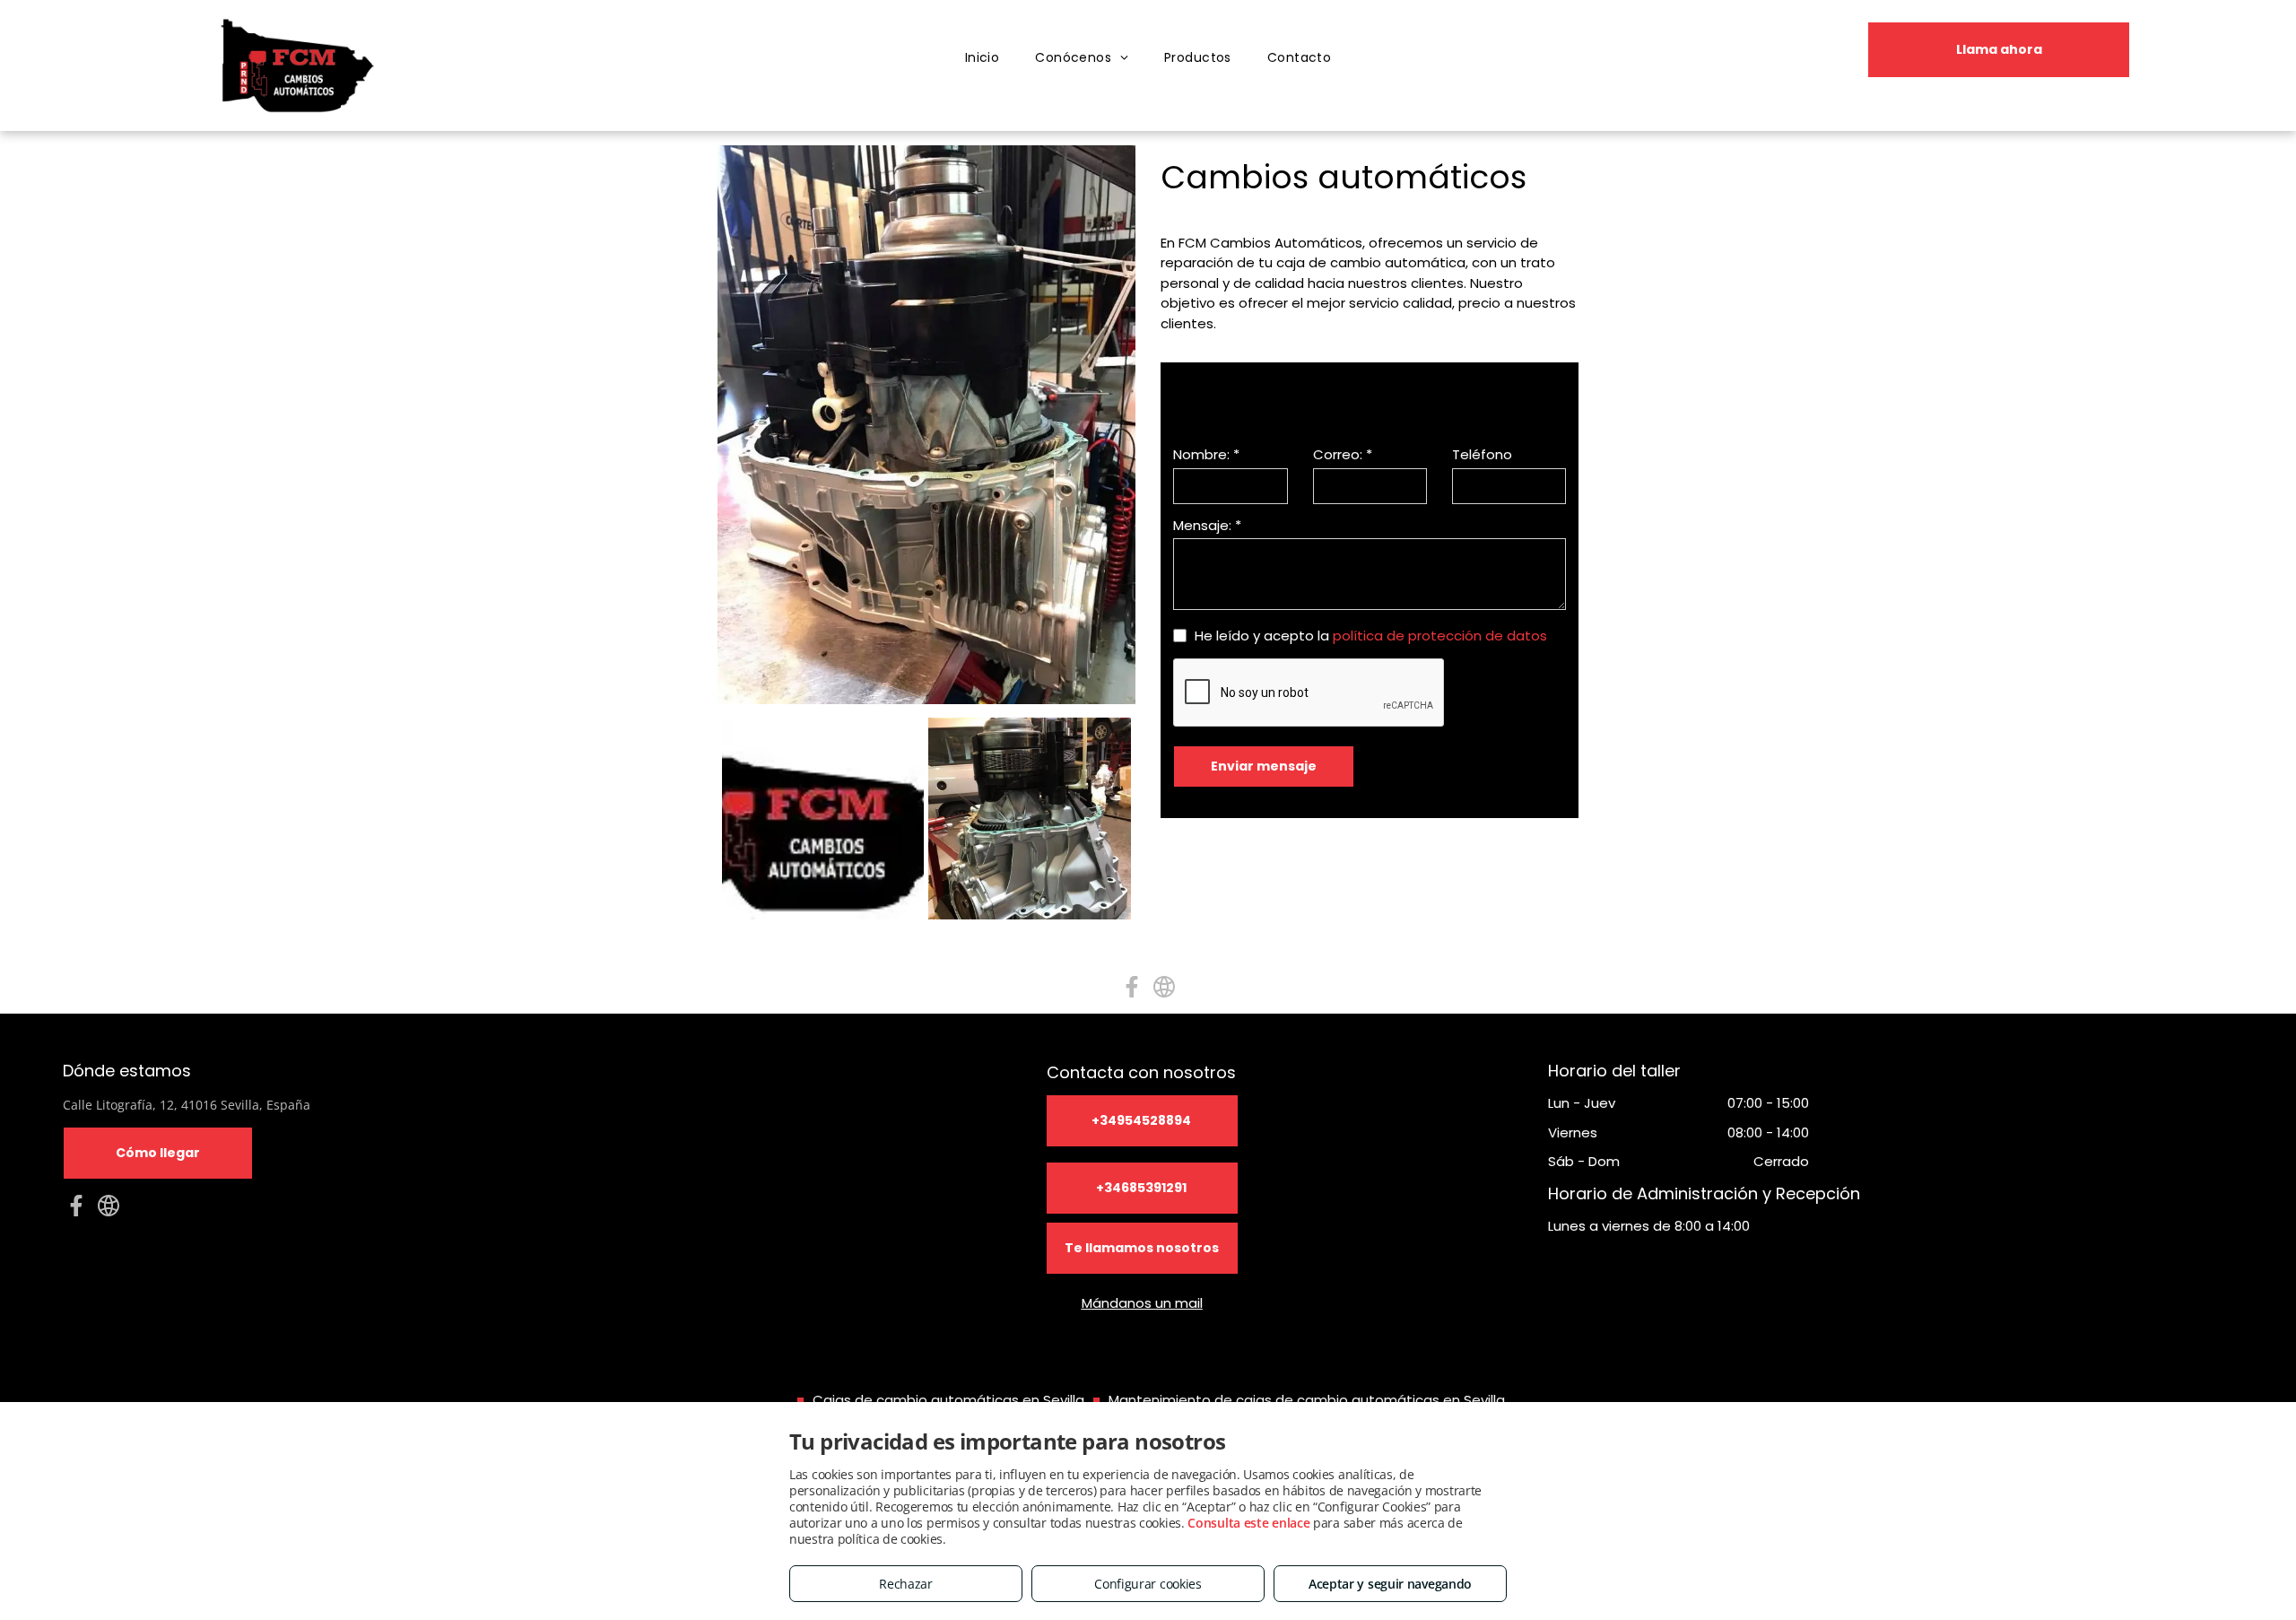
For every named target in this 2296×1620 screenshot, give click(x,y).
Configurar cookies (1148, 1584)
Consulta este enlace (1248, 1523)
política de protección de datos (1440, 636)
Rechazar (906, 1584)
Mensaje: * (1207, 525)
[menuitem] (983, 58)
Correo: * (1343, 454)
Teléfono (1482, 454)
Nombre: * (1206, 454)
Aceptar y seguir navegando (1390, 1584)
